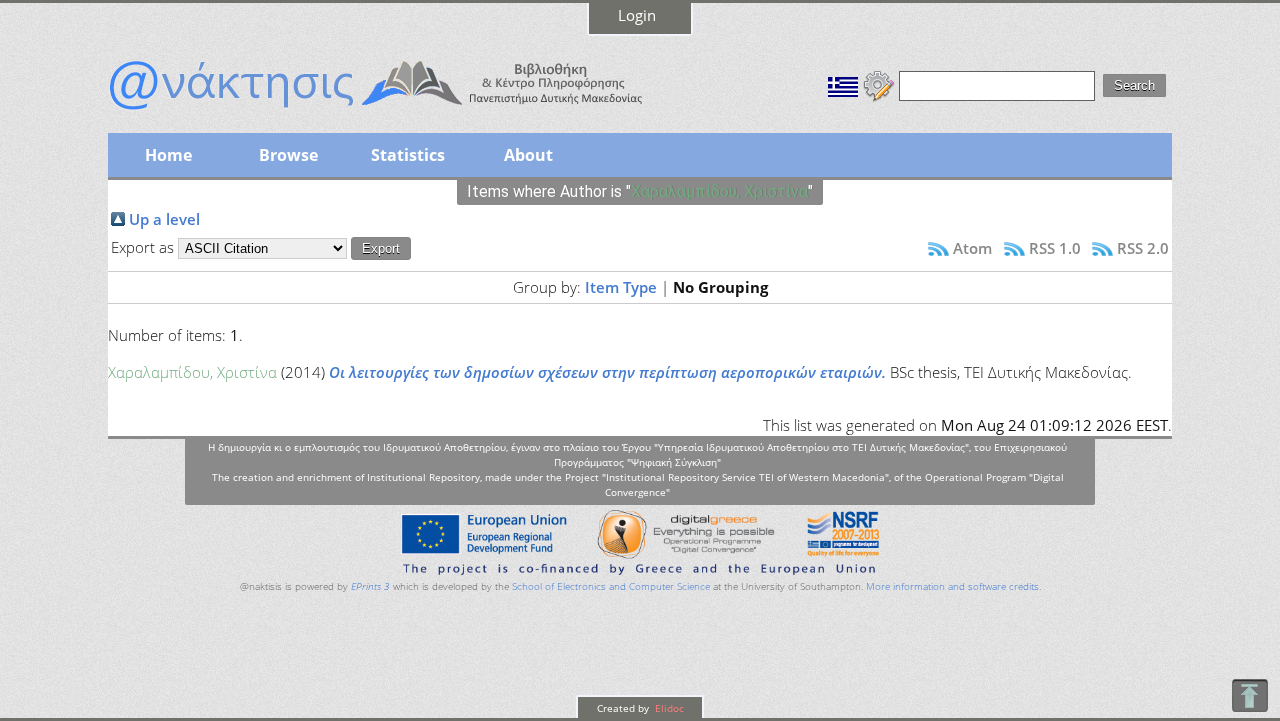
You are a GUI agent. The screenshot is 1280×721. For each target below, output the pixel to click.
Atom (972, 248)
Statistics (408, 155)
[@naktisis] (408, 112)
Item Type (621, 287)
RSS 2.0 (1143, 248)
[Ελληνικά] (843, 84)
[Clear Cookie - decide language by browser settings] (879, 84)
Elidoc (668, 708)
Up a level (164, 219)
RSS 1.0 (1055, 248)
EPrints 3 (370, 586)
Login (637, 15)
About (528, 155)
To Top (1249, 695)
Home (168, 155)
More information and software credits (952, 586)
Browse (288, 155)
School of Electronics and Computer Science (611, 586)
